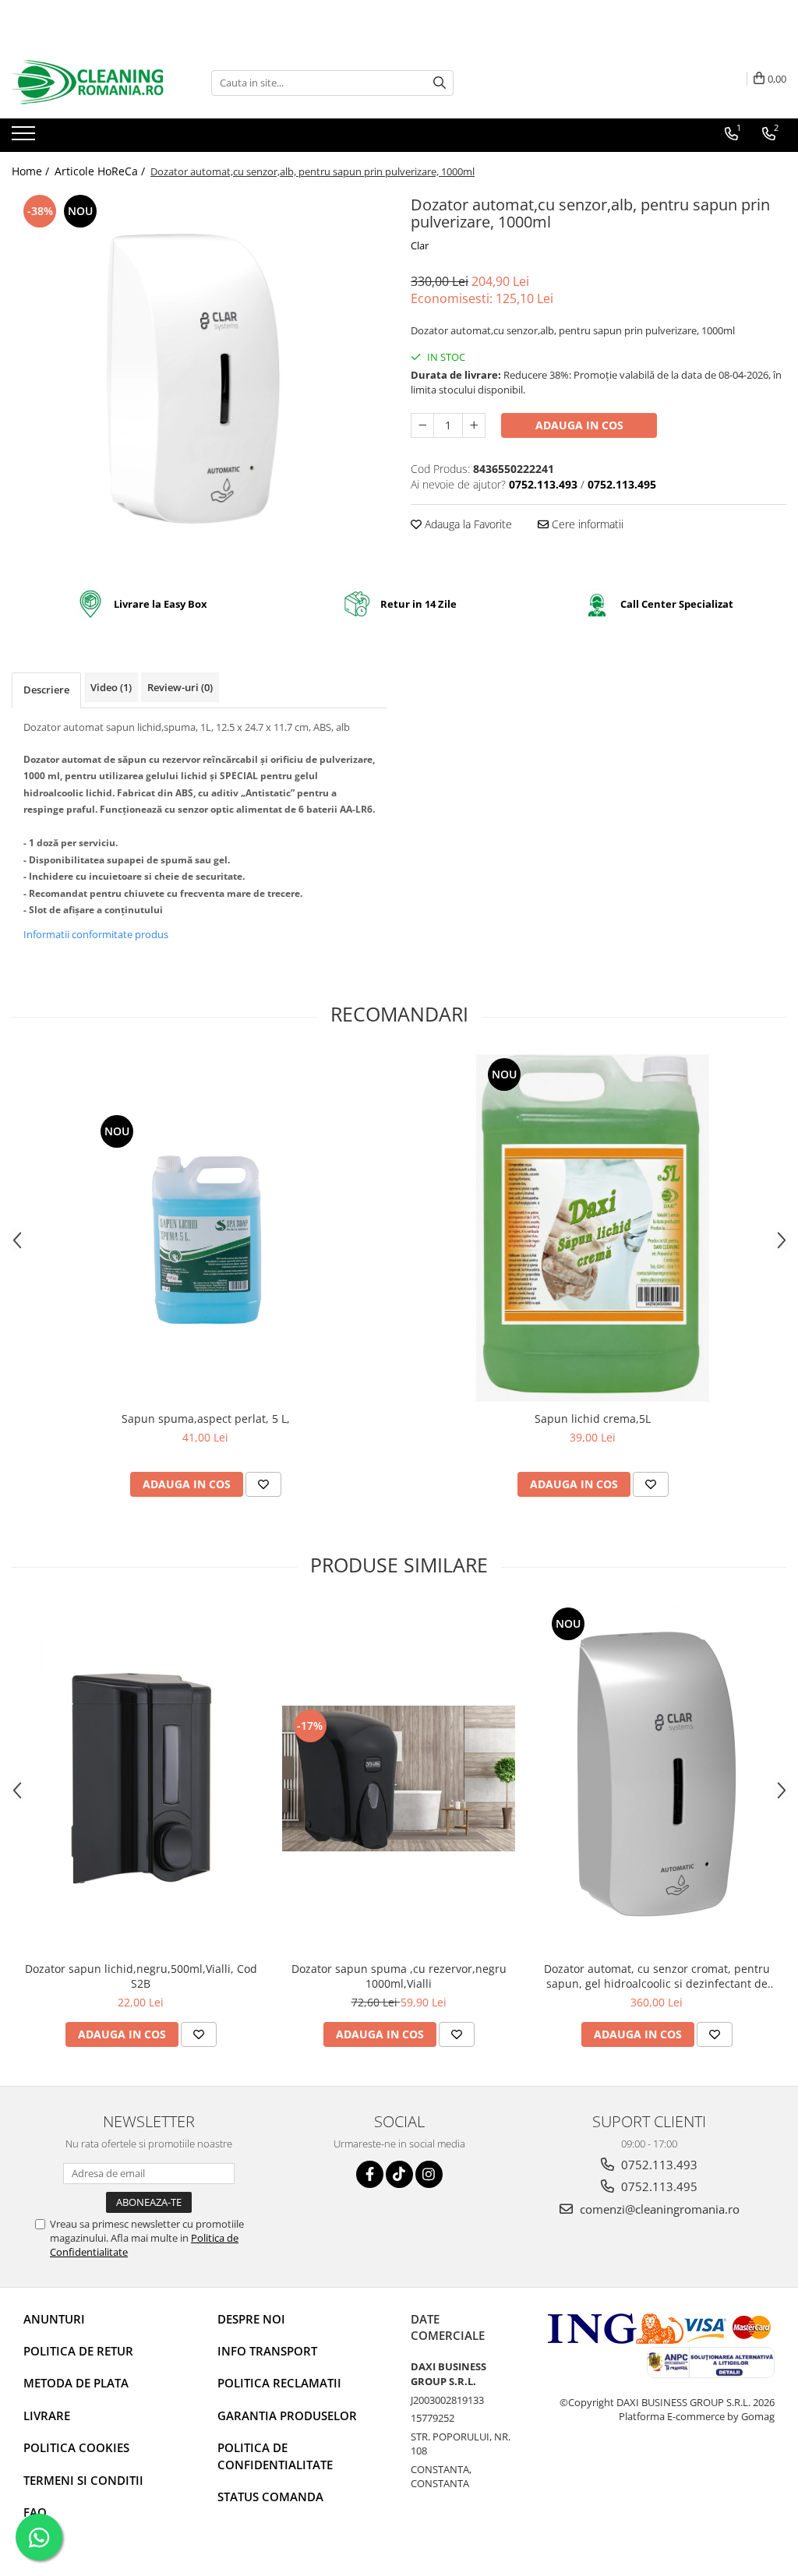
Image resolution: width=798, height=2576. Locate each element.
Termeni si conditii (83, 2480)
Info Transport (267, 2351)
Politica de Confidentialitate (275, 2456)
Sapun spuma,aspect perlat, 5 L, (206, 1419)
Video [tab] (111, 687)
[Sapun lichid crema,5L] (593, 1228)
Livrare (47, 2415)
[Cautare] (440, 83)
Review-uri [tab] (180, 687)
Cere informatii (586, 524)
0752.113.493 (658, 2165)
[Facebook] (370, 2174)
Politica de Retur (78, 2351)
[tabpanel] (199, 379)
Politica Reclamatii (279, 2383)
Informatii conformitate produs (96, 934)
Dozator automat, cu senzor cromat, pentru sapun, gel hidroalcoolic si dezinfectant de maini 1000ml (657, 1976)
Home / (32, 171)
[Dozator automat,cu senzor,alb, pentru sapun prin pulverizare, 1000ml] (199, 379)
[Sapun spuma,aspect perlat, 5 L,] (206, 1228)
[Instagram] (429, 2174)
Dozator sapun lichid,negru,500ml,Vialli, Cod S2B (141, 1976)
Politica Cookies (76, 2447)
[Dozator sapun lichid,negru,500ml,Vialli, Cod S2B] (141, 1778)
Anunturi (54, 2319)
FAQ (35, 2512)
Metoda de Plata (76, 2383)
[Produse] (25, 138)
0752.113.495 (658, 2186)
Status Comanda (270, 2497)
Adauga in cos (579, 425)
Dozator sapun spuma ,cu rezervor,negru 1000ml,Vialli (399, 1976)
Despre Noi (251, 2319)
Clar (420, 245)
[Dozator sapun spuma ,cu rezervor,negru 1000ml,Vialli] (399, 1778)
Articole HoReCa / (101, 171)
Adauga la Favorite (467, 524)
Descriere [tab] (46, 690)
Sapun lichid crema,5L (593, 1419)
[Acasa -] (90, 83)
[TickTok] (399, 2174)
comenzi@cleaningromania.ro (658, 2209)
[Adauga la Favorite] (263, 1484)
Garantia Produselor (287, 2415)
